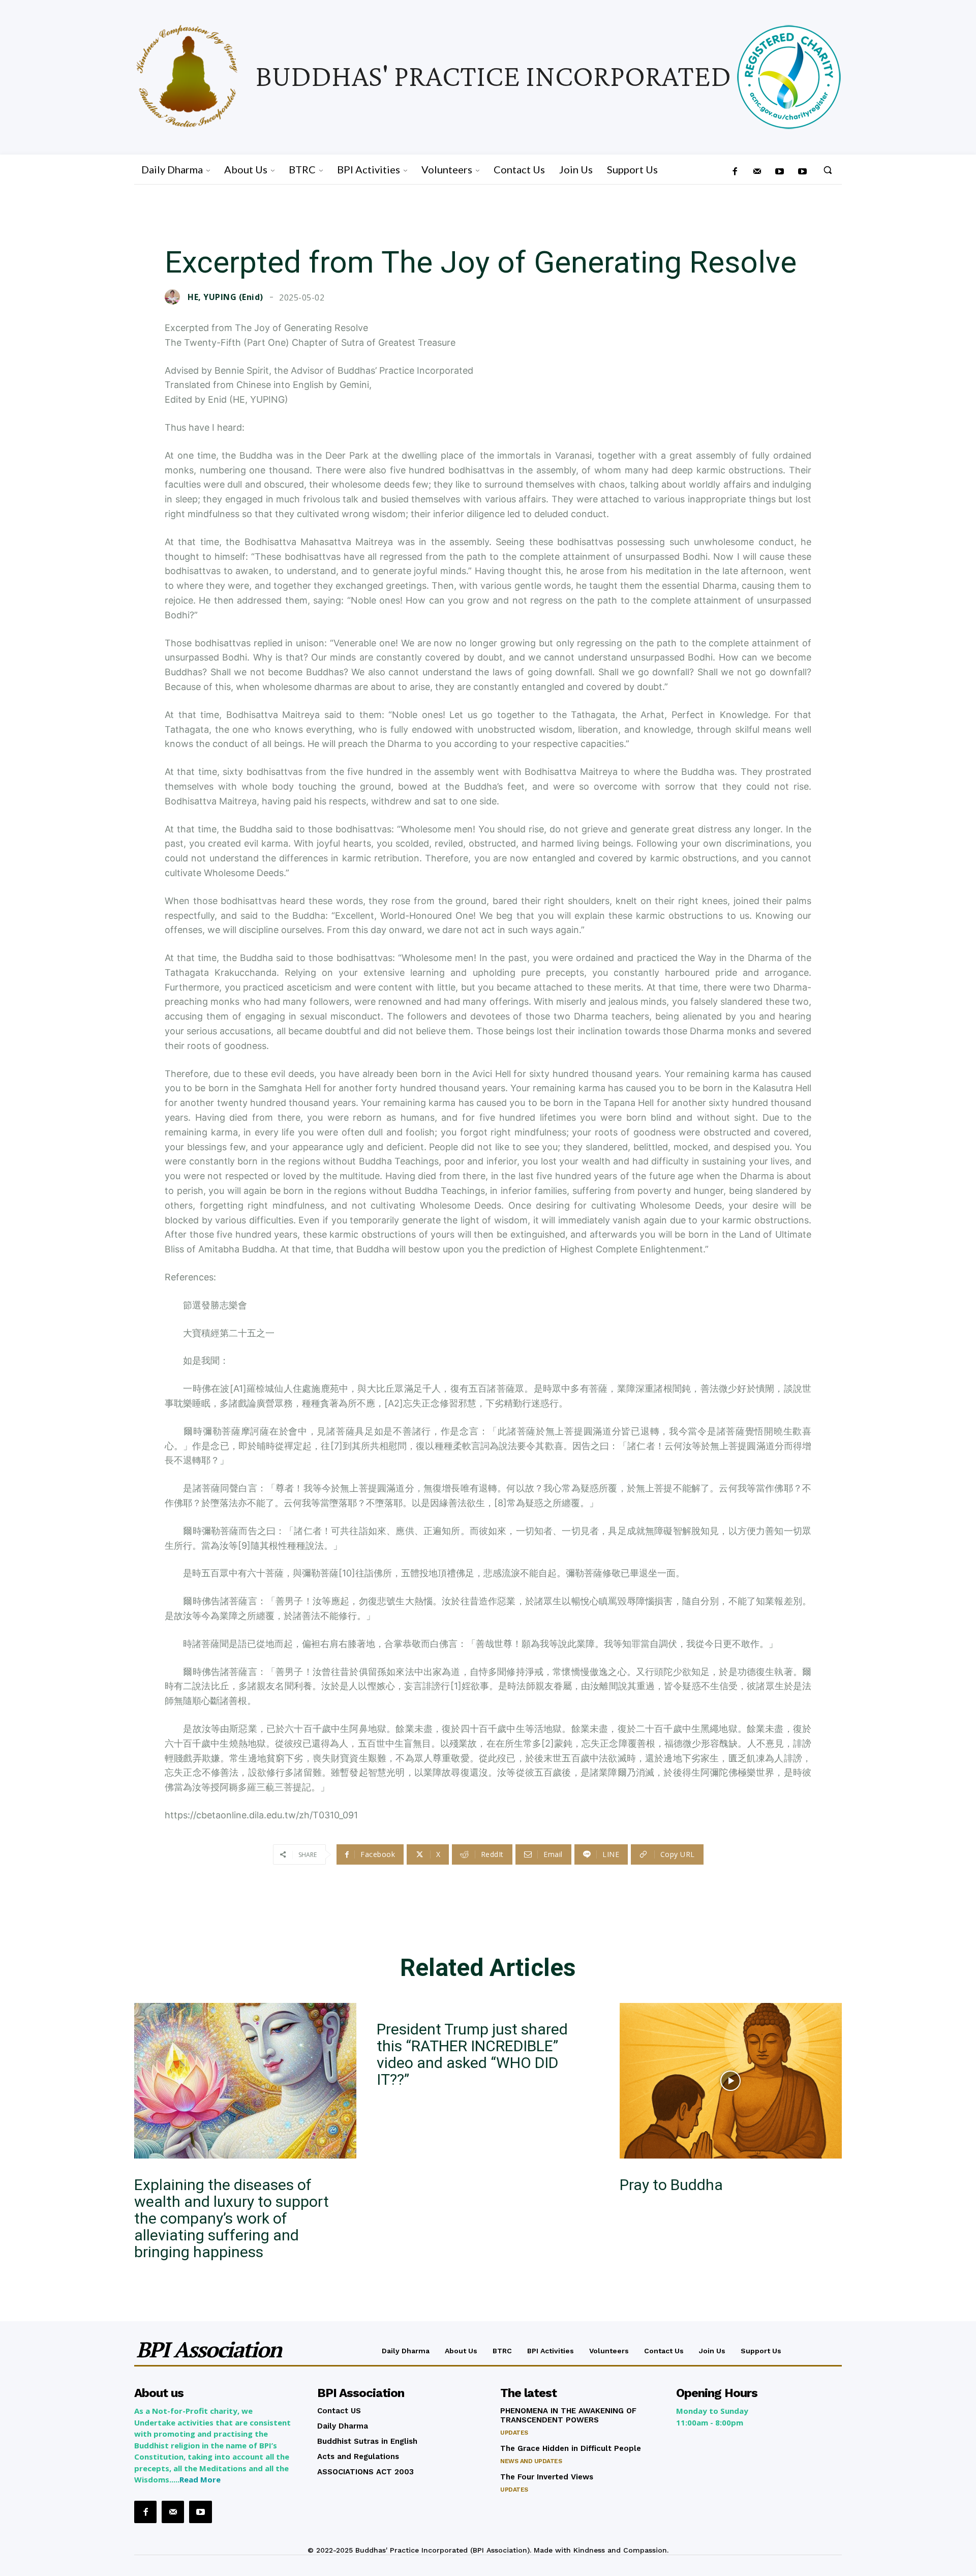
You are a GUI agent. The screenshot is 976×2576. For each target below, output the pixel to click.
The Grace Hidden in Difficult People (571, 2448)
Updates (514, 2433)
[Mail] (757, 172)
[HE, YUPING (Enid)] (175, 297)
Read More (200, 2479)
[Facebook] (735, 172)
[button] (828, 170)
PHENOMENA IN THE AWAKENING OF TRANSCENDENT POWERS (568, 2415)
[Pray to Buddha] (731, 2081)
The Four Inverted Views (547, 2477)
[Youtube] (802, 172)
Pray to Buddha (671, 2185)
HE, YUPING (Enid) (225, 297)
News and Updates (531, 2461)
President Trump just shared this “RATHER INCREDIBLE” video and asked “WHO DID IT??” (472, 2054)
